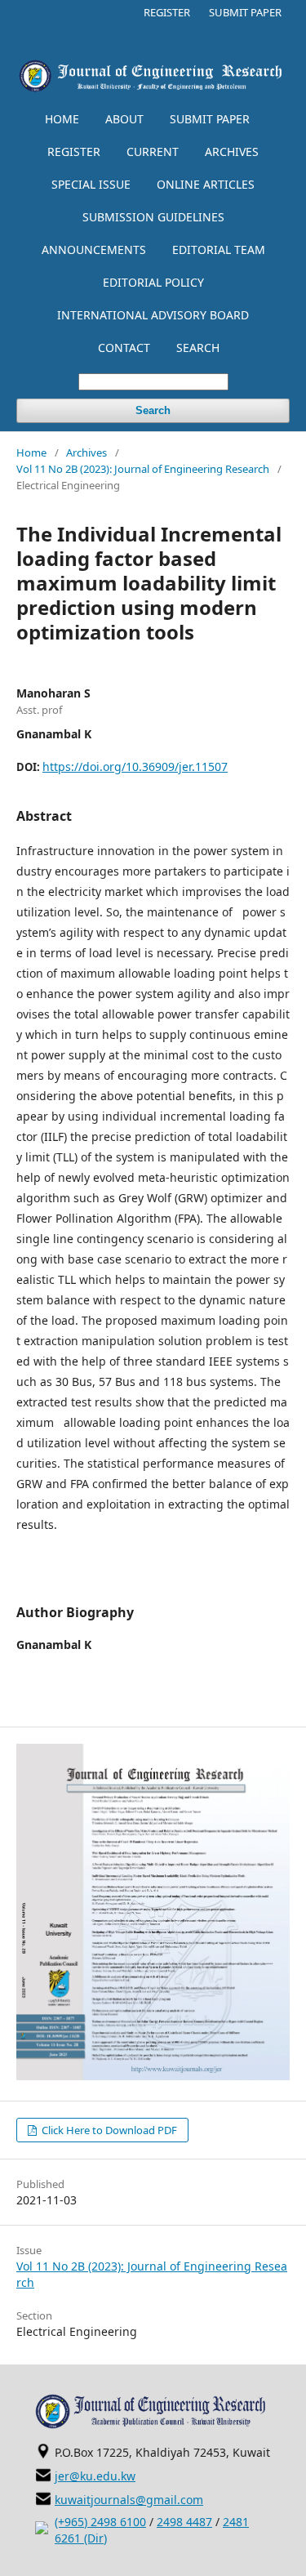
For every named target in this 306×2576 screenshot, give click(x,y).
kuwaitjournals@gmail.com (129, 2500)
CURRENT (153, 152)
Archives (86, 452)
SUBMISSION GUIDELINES (153, 217)
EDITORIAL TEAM (219, 250)
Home (31, 452)
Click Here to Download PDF (108, 2130)
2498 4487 (184, 2522)
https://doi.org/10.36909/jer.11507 (135, 767)
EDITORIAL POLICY (153, 282)
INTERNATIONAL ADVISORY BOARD (153, 315)
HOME (62, 119)
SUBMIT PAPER (210, 119)
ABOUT (124, 119)
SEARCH (198, 348)
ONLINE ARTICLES (206, 184)
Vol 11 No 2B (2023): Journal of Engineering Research (143, 469)
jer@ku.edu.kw (95, 2476)
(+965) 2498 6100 (100, 2522)
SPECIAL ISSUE (91, 184)
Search (153, 410)
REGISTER (74, 152)
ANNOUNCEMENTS (94, 250)
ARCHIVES (232, 152)
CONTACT (124, 348)
